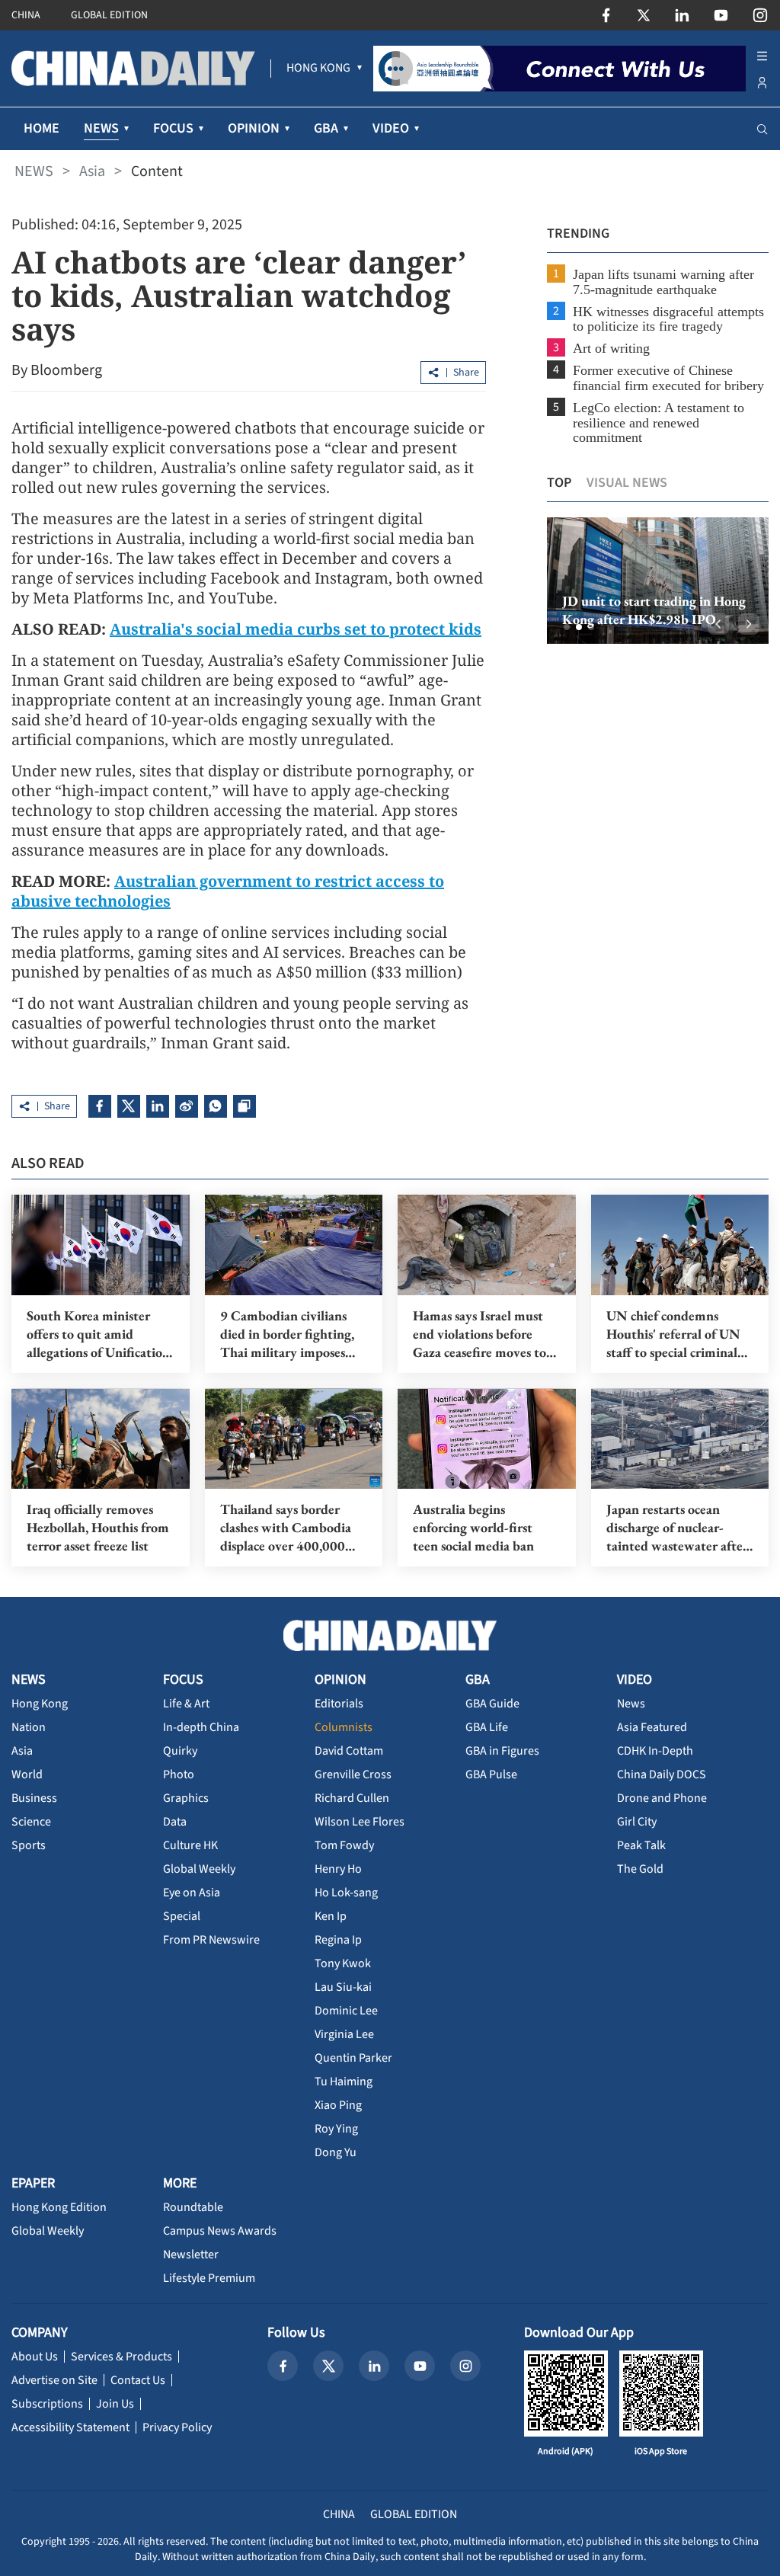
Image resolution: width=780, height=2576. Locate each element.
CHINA (26, 15)
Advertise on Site (54, 2380)
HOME (42, 128)
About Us (35, 2357)
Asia (92, 171)
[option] (658, 581)
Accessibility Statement (70, 2427)
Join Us (115, 2404)
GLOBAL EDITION (109, 15)
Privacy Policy (177, 2427)
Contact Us (138, 2380)
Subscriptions (47, 2404)
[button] (567, 627)
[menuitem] (318, 69)
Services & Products (121, 2357)
